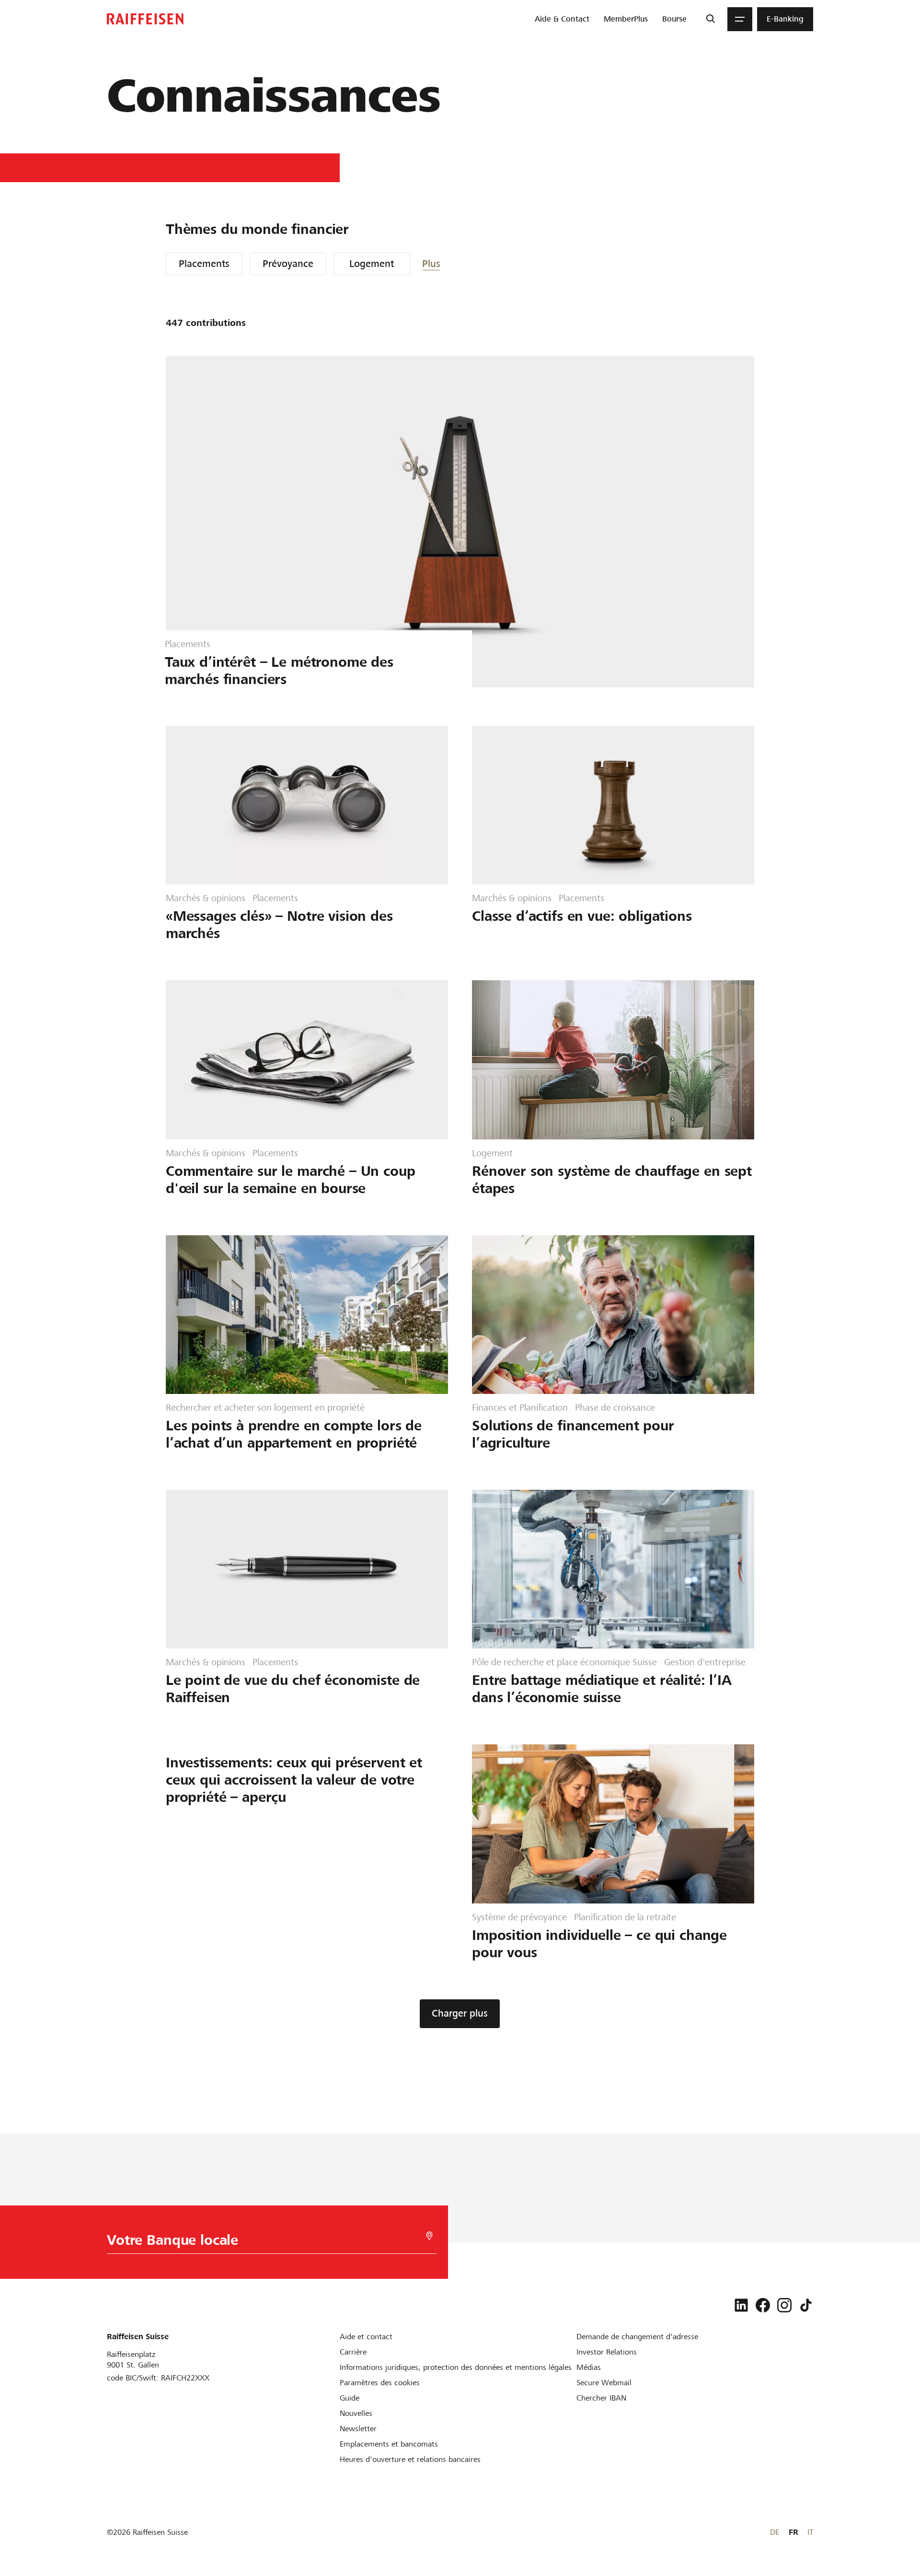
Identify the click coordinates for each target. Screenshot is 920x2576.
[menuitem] (562, 19)
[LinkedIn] (741, 2305)
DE (775, 2532)
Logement (372, 264)
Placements (204, 264)
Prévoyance (288, 264)
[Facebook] (763, 2305)
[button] (451, 264)
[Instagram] (784, 2305)
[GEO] (429, 2236)
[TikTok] (806, 2305)
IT (810, 2532)
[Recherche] (710, 19)
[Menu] (740, 19)
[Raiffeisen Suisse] (145, 19)
